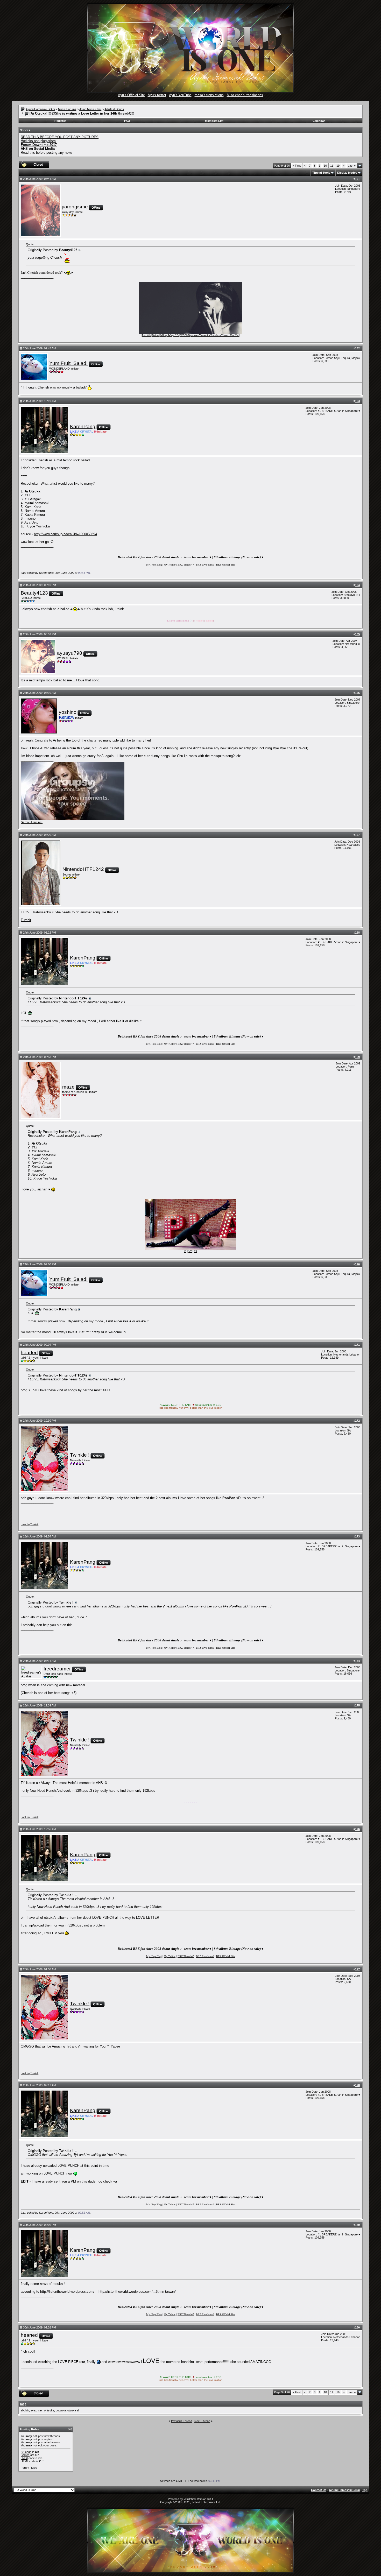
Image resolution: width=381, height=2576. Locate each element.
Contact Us (319, 2490)
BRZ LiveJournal (205, 565)
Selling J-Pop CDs (170, 335)
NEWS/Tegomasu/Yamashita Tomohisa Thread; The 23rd (210, 335)
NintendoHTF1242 (83, 869)
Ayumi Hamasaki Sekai (40, 109)
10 (325, 166)
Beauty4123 (34, 593)
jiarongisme (75, 207)
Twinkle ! (80, 1455)
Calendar (319, 121)
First (297, 166)
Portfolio (147, 335)
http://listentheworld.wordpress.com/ (67, 2292)
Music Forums (67, 109)
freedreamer (57, 1669)
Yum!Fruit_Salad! (68, 363)
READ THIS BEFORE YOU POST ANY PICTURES (60, 137)
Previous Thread (182, 2421)
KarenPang (83, 426)
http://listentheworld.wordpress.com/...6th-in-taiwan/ (137, 2292)
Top (365, 2490)
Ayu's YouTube (180, 95)
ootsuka (61, 2410)
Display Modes (347, 173)
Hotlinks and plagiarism (38, 141)
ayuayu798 (70, 653)
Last (352, 166)
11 (332, 166)
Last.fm (25, 1524)
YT (190, 1251)
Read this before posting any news (47, 153)
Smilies (25, 2455)
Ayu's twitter (157, 95)
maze (68, 1087)
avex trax (37, 2410)
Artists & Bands (114, 109)
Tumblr (26, 920)
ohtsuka (49, 2410)
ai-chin (25, 2410)
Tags (23, 2404)
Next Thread (202, 2421)
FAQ (127, 121)
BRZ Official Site (225, 565)
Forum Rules (29, 2468)
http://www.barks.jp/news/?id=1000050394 (65, 534)
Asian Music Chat (90, 109)
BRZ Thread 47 (186, 565)
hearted (29, 1353)
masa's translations (209, 95)
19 (338, 166)
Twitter (156, 335)
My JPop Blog (154, 565)
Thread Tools (321, 173)
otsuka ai (73, 2410)
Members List (214, 121)
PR (196, 1251)
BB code (26, 2452)
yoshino (68, 712)
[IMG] (24, 2458)
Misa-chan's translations (245, 95)
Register (60, 121)
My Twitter (170, 565)
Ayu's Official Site (131, 95)
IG (185, 1251)
